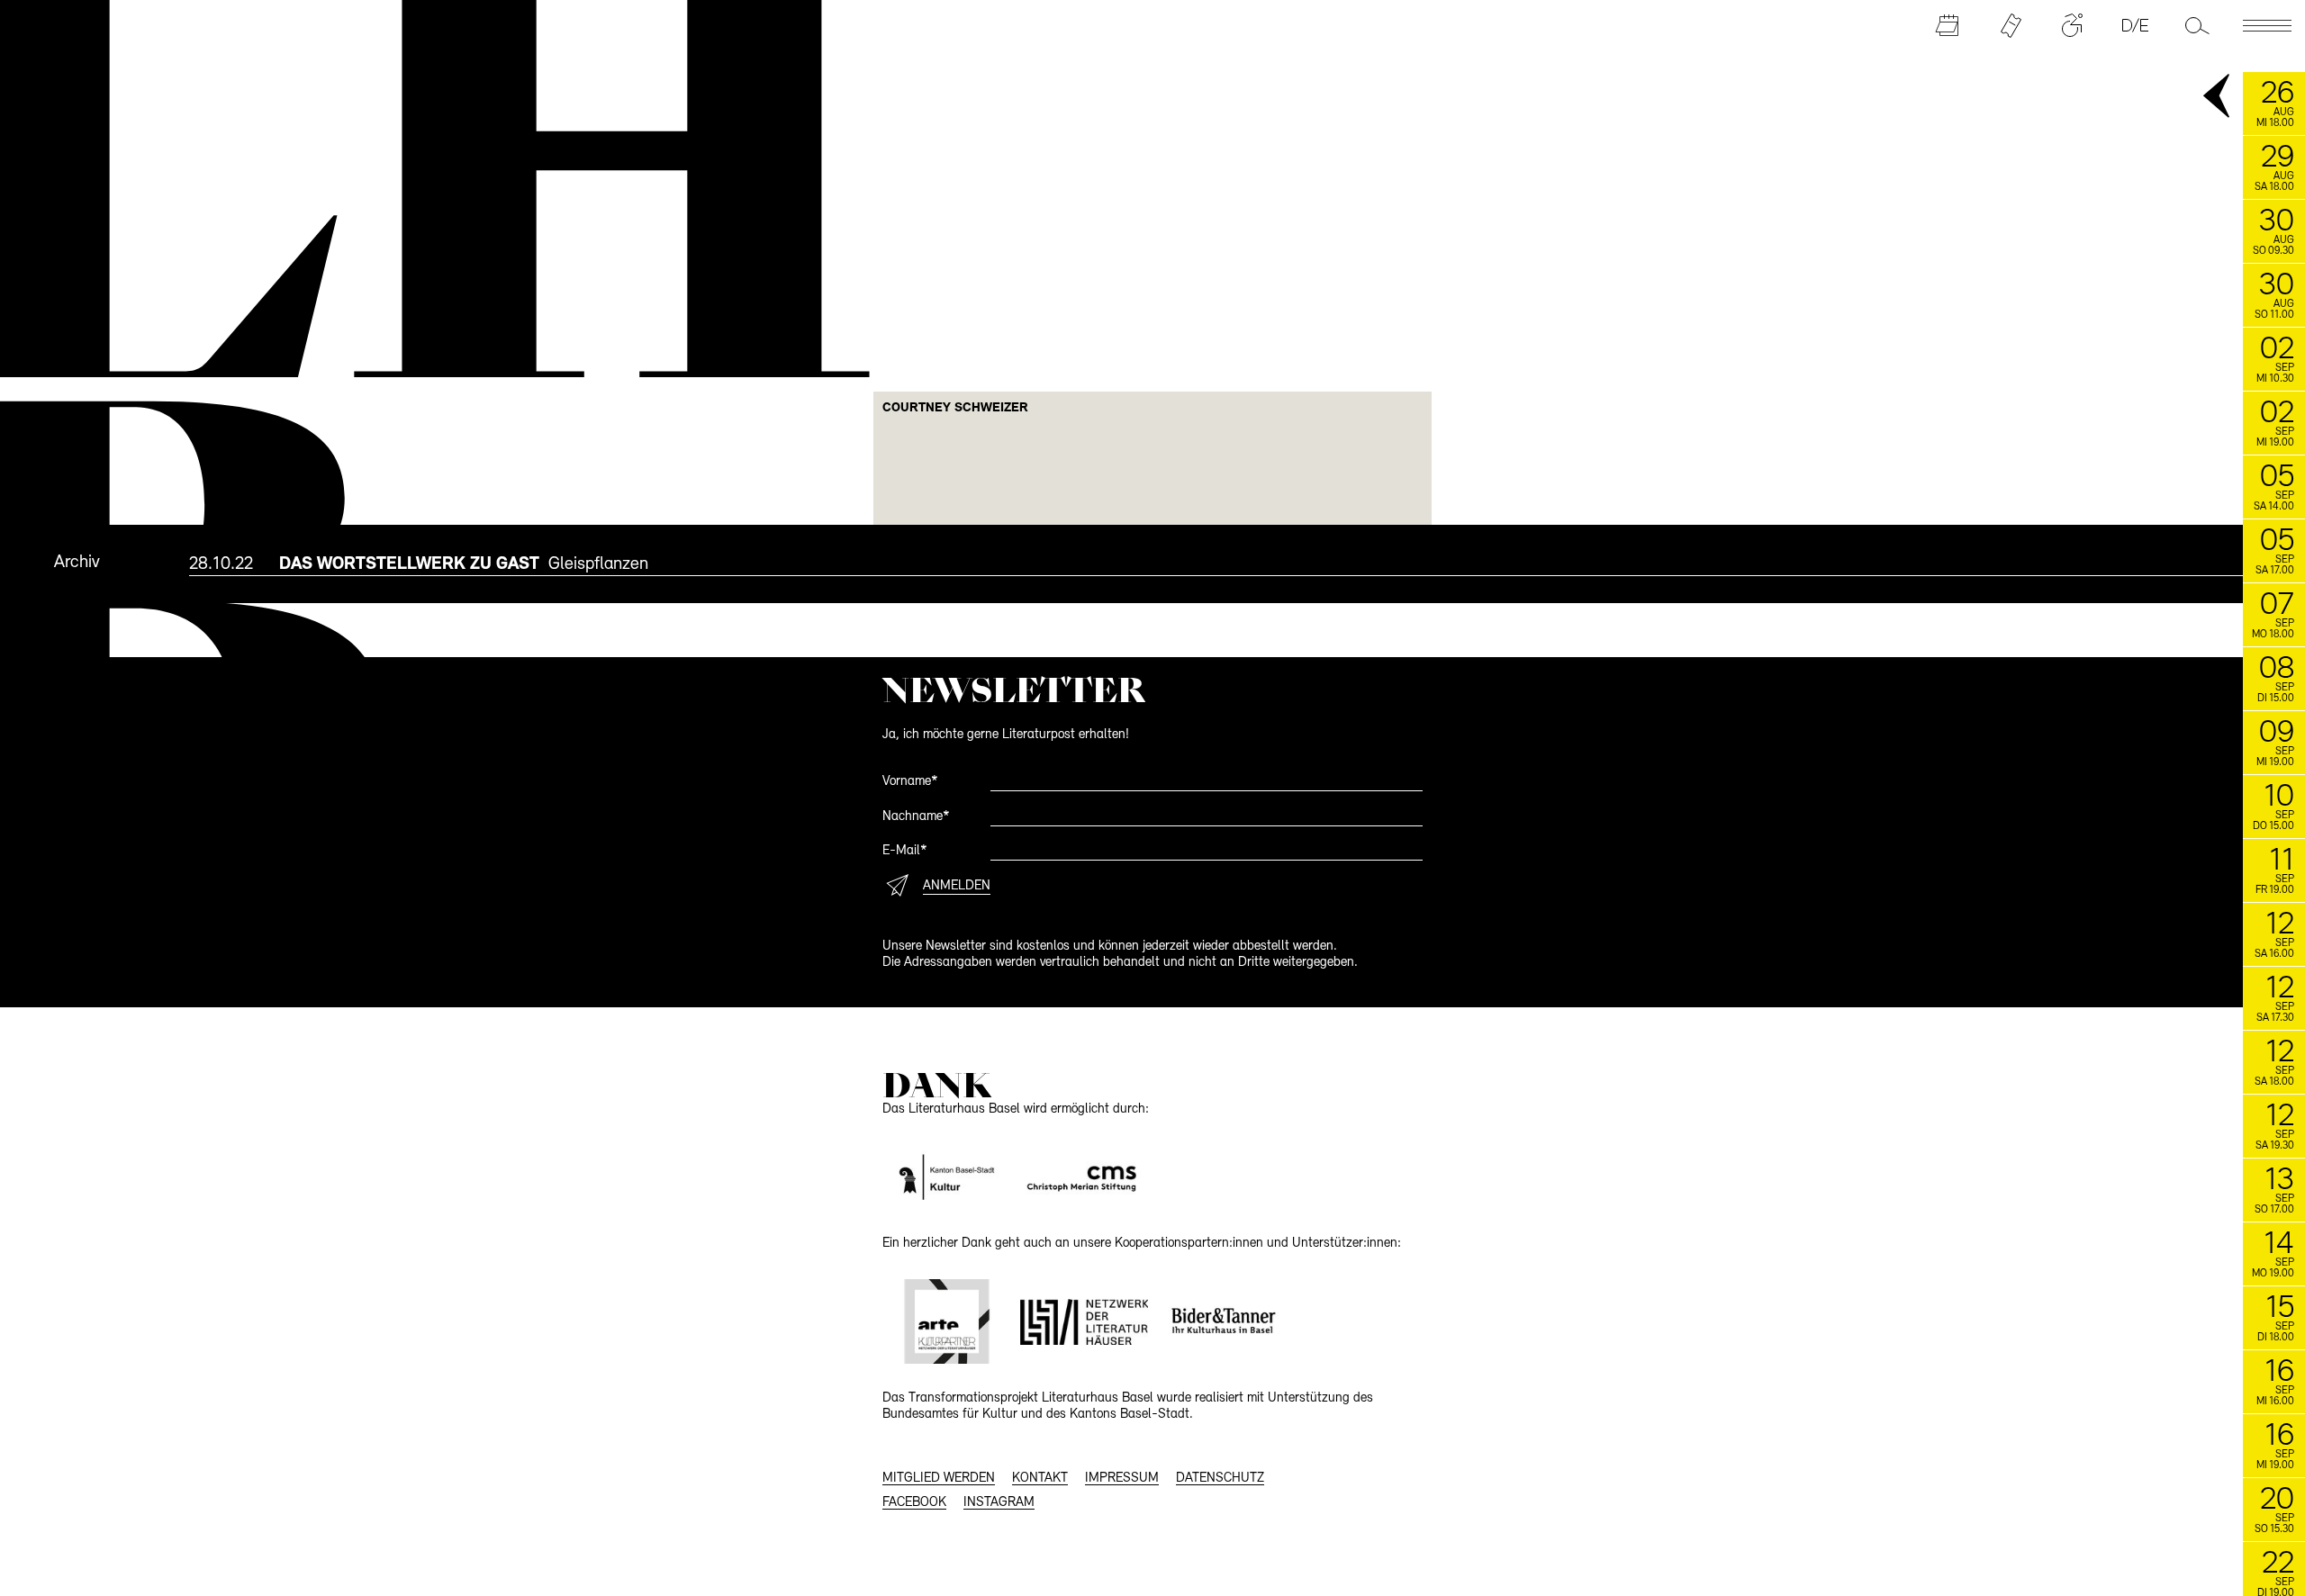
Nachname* (916, 817)
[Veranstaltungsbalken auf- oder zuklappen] (2218, 97)
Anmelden (957, 886)
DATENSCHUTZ (1220, 1479)
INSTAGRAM (999, 1503)
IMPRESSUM (1122, 1479)
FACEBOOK (914, 1503)
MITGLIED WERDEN (939, 1479)
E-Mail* (905, 851)
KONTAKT (1040, 1479)
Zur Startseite (415, 185)
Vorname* (910, 782)
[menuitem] (1247, 564)
